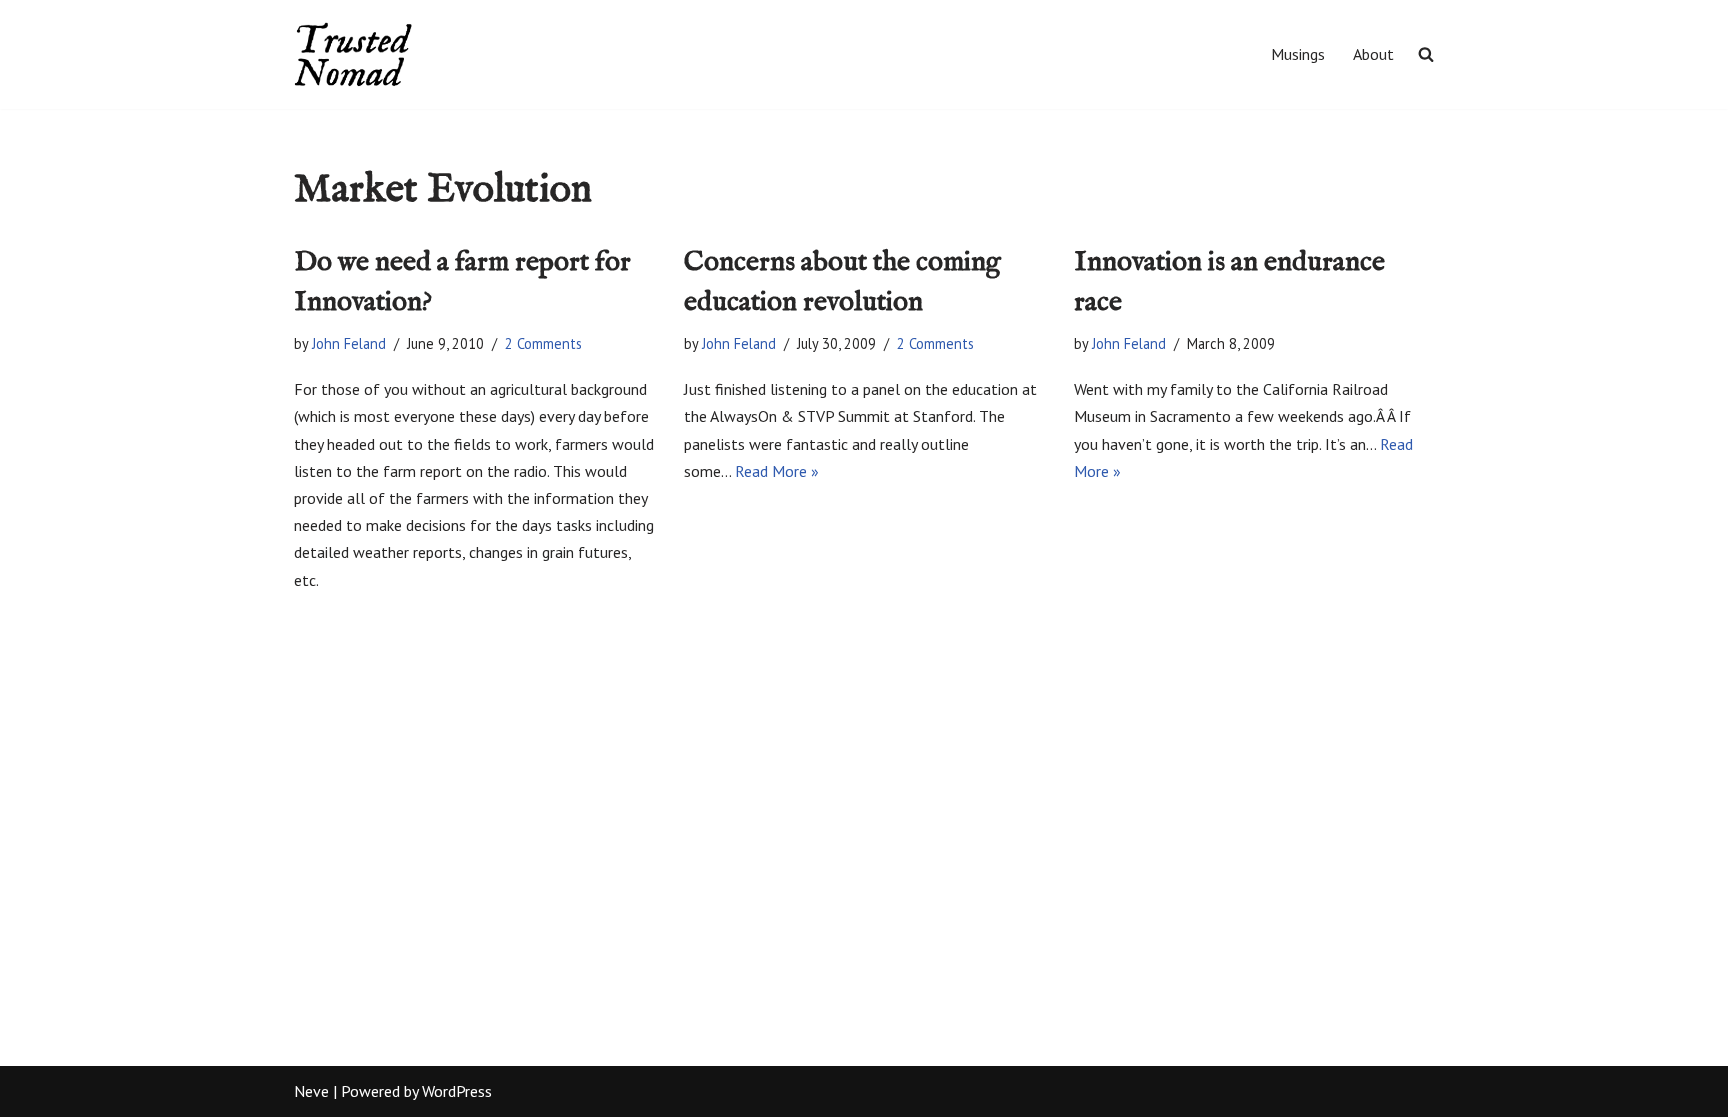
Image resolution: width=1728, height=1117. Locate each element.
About (1373, 54)
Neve (311, 1091)
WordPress (457, 1091)
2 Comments (543, 343)
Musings (1298, 54)
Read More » (777, 471)
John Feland (349, 343)
